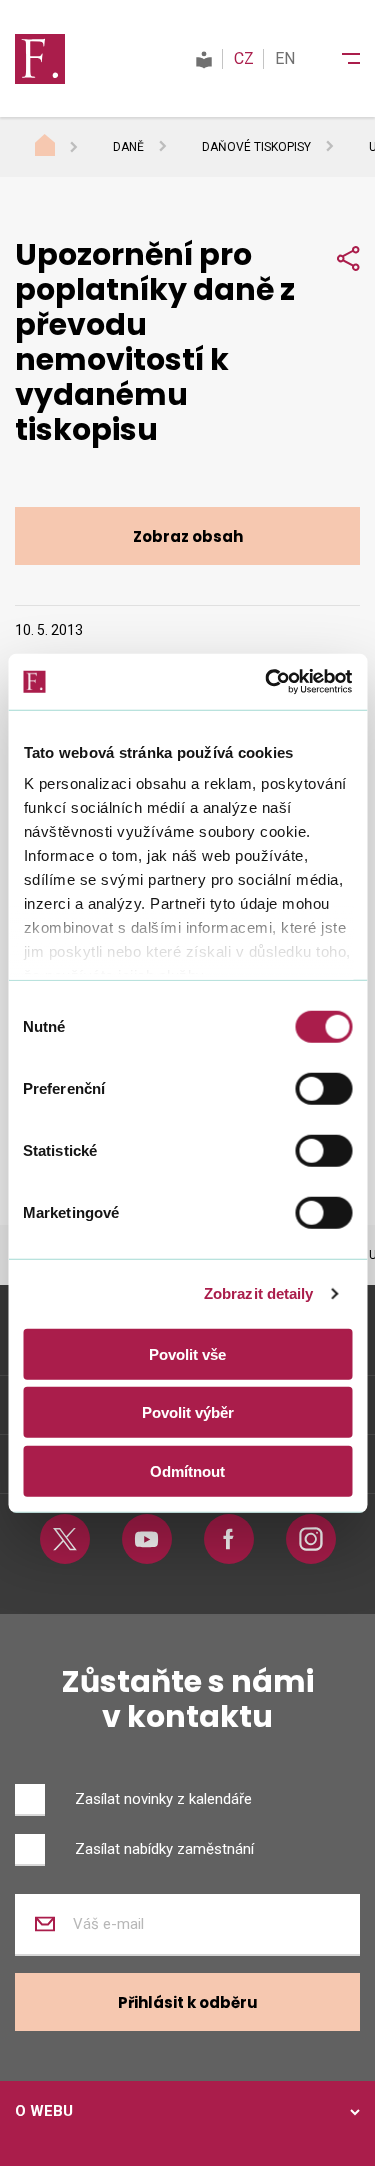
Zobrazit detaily (259, 1293)
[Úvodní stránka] (64, 148)
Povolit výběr (188, 1412)
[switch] (323, 1088)
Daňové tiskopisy (256, 147)
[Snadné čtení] (204, 58)
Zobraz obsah (188, 536)
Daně (128, 147)
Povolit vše (187, 1353)
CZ (244, 58)
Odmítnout (187, 1470)
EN (285, 58)
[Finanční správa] (40, 58)
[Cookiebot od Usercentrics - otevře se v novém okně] (267, 682)
